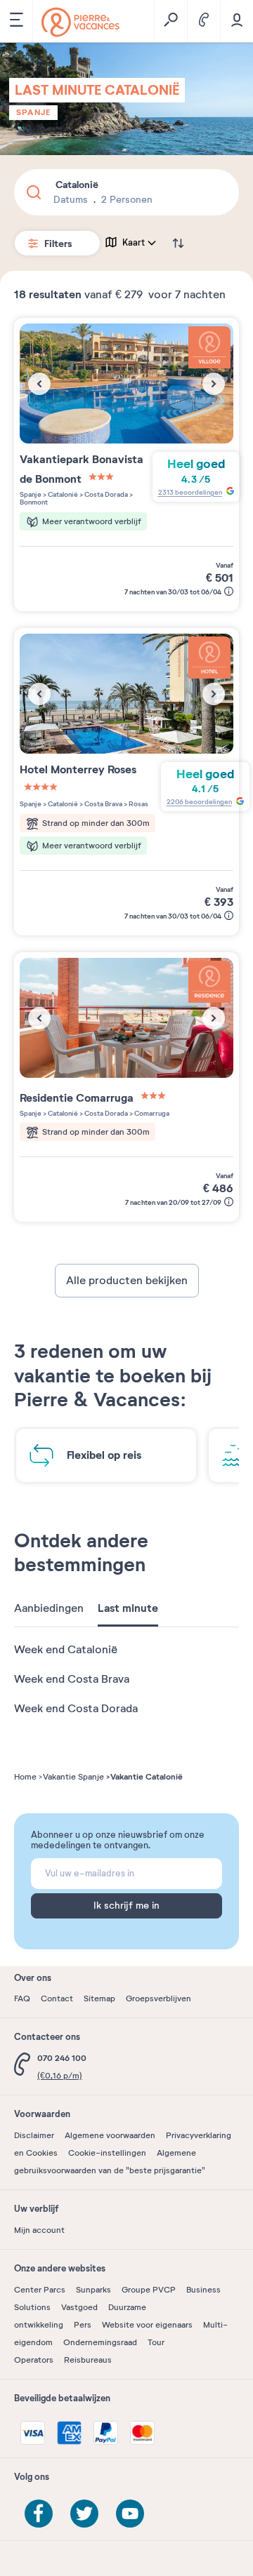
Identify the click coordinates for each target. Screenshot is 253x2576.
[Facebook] (39, 2514)
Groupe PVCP (149, 2290)
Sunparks (93, 2290)
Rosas (138, 804)
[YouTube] (130, 2514)
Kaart (134, 243)
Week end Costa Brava (72, 1679)
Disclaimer (34, 2135)
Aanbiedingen (49, 1608)
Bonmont (34, 502)
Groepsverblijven (158, 1998)
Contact (57, 1998)
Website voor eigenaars (147, 2325)
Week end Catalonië (66, 1650)
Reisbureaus (88, 2360)
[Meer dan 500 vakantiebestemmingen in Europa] (80, 22)
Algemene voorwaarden (110, 2135)
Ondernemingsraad (100, 2342)
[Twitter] (84, 2514)
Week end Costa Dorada (76, 1709)
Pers (83, 2325)
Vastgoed (79, 2307)
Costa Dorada (105, 494)
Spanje (33, 112)
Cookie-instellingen (107, 2153)
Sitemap (99, 1998)
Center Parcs (40, 2290)
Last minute (128, 1608)
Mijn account (39, 2230)
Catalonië (62, 494)
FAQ (22, 1998)
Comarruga (151, 1113)
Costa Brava (103, 804)
